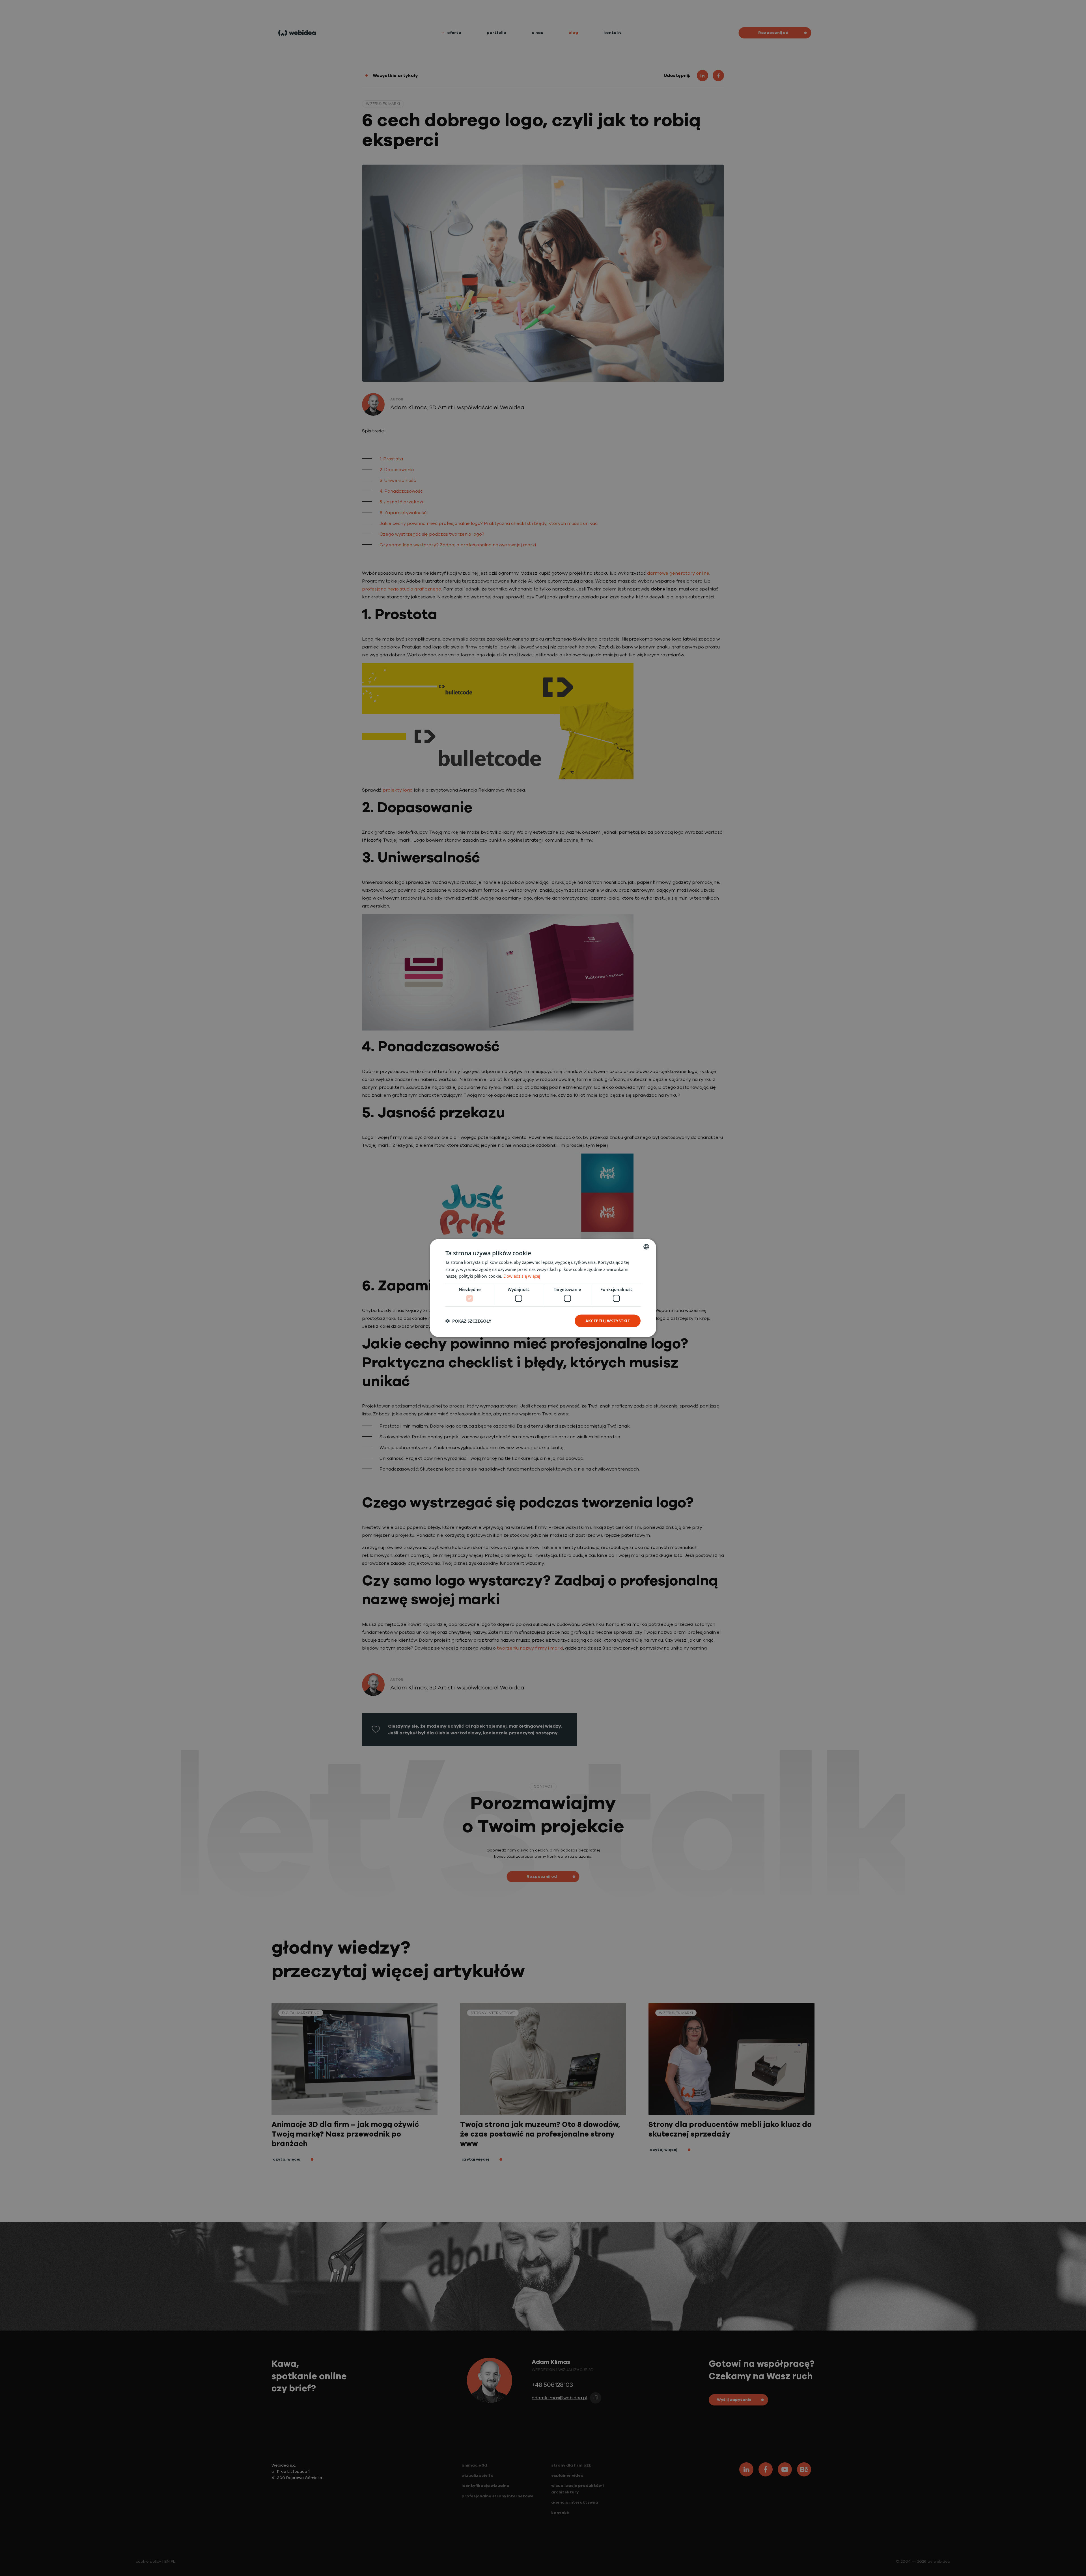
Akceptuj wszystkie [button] (608, 1321)
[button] (468, 1321)
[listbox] (646, 1247)
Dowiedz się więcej (522, 1276)
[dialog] (543, 1288)
